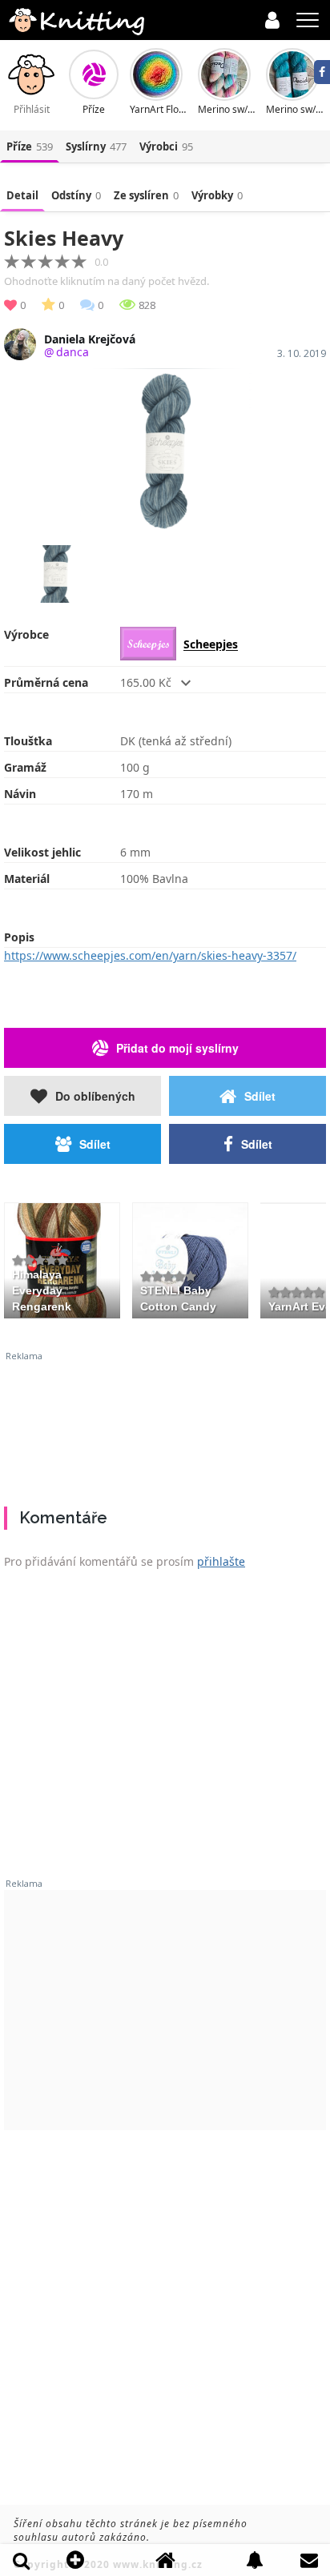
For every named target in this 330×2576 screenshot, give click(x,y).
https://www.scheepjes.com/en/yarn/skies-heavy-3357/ (150, 955)
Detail (22, 195)
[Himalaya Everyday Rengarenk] (62, 1258)
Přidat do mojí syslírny (177, 1048)
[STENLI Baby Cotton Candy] (190, 1258)
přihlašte (221, 1561)
